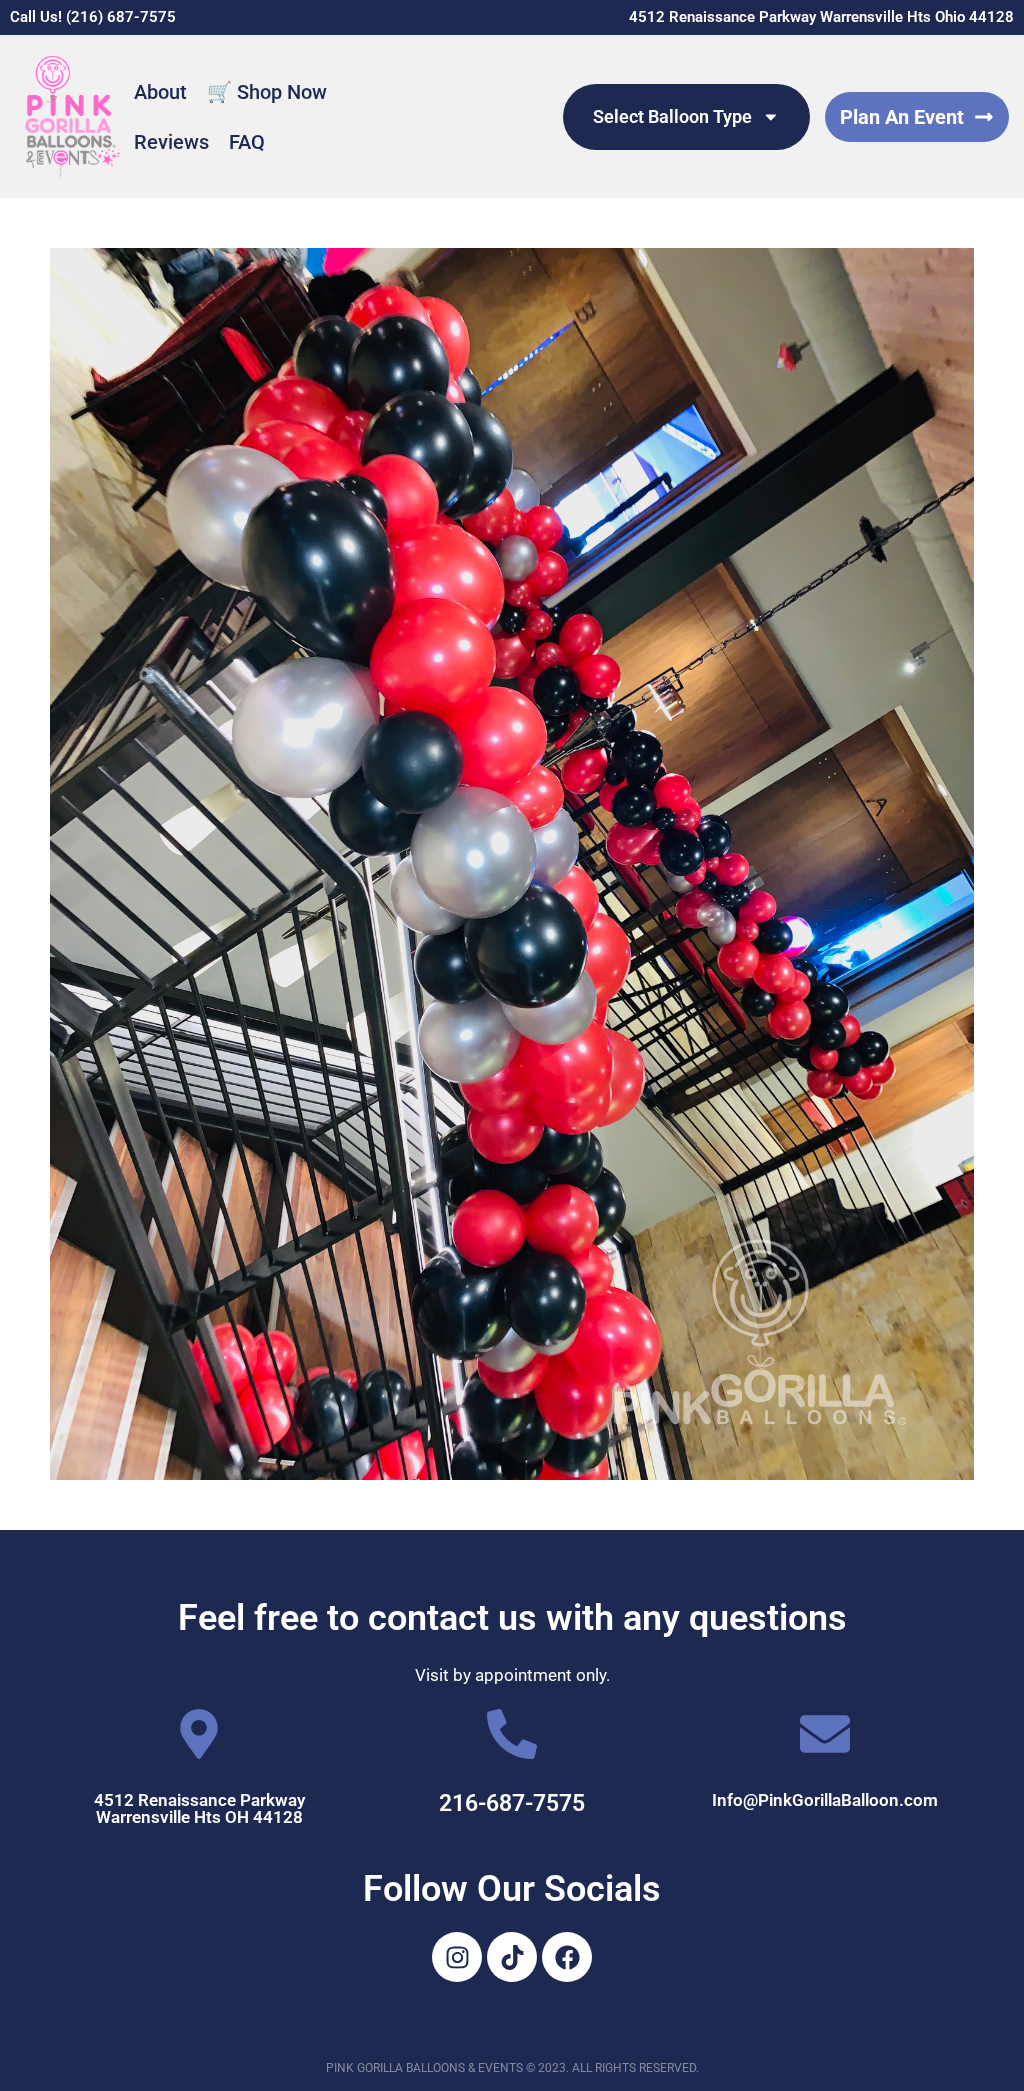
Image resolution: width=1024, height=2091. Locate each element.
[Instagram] (457, 1957)
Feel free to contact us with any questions (512, 1618)
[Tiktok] (512, 1957)
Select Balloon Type (672, 117)
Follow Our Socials (512, 1889)
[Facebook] (567, 1957)
